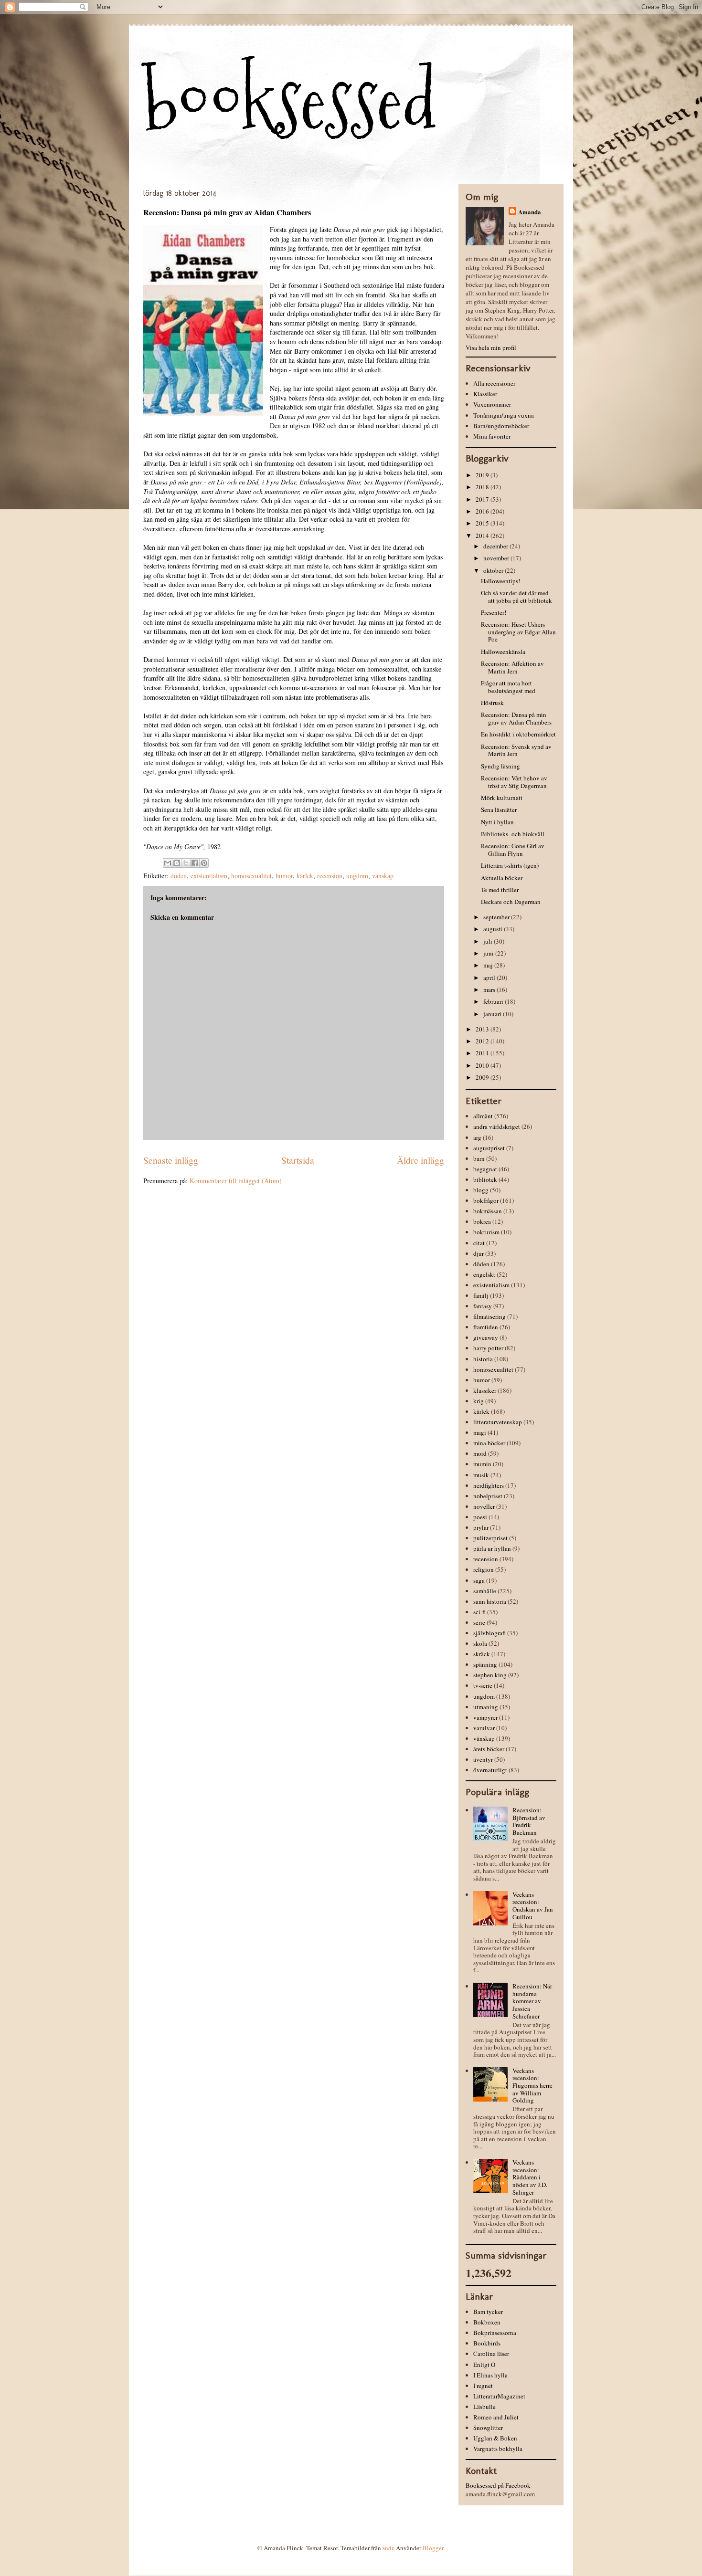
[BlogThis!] (177, 863)
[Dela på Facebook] (195, 863)
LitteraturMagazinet (499, 2396)
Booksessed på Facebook (498, 2485)
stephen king (490, 1675)
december (496, 546)
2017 (483, 499)
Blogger (433, 2548)
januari (493, 1014)
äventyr (483, 1759)
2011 (483, 1053)
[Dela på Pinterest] (204, 863)
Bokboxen (487, 2322)
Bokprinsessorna (495, 2333)
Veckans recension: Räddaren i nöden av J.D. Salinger (530, 2177)
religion (484, 1569)
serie (479, 1622)
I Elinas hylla (490, 2375)
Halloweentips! (500, 581)
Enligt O (484, 2365)
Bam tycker (488, 2312)
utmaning (486, 1707)
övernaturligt (490, 1770)
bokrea (482, 1221)
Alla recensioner (494, 383)
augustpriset (489, 1148)
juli (489, 941)
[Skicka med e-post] (168, 863)
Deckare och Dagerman (511, 902)
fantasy (483, 1306)
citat (479, 1243)
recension (330, 876)
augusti (494, 929)
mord (480, 1453)
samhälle (485, 1591)
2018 (483, 487)
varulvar (484, 1728)
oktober (494, 570)
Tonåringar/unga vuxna (504, 415)
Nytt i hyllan (497, 822)
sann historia (490, 1601)
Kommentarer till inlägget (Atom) (236, 1181)
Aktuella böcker (502, 878)
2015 (483, 523)
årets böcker (489, 1749)
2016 (483, 511)
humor (284, 876)
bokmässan (488, 1211)
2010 (483, 1065)
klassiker (485, 1390)
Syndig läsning (500, 766)
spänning (485, 1664)
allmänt (483, 1116)
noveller (484, 1506)
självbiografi (489, 1633)
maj (489, 965)
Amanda (530, 212)
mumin (482, 1464)
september (497, 917)
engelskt (484, 1274)
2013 (483, 1029)
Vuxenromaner (492, 404)
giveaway (486, 1337)
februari (494, 1001)
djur (479, 1253)
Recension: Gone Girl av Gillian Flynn (513, 850)
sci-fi (479, 1612)
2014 (483, 536)
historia (483, 1359)
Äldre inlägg (420, 1160)
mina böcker (489, 1443)
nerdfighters (489, 1485)
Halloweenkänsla (503, 652)
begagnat (485, 1169)
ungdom (357, 876)
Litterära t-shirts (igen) (510, 865)
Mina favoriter (492, 436)
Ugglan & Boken (495, 2438)
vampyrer (485, 1717)
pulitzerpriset (490, 1538)
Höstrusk (492, 703)
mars (490, 989)
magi (480, 1432)
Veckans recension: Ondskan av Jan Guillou (533, 1906)
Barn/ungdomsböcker (501, 426)
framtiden (486, 1327)
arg (477, 1137)
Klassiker (485, 394)
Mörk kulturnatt (502, 798)
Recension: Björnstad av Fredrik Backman (529, 1821)
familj (481, 1295)
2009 (483, 1077)
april (490, 978)
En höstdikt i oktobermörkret (518, 734)
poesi (480, 1517)
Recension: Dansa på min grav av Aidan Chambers (516, 718)
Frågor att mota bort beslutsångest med (508, 687)
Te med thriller (500, 890)
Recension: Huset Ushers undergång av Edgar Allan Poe (518, 632)
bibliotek (485, 1179)
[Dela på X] (186, 863)
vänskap (383, 876)
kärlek (305, 876)
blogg (481, 1190)
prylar (481, 1527)
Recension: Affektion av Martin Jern (512, 667)
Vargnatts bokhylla (498, 2449)
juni (489, 953)
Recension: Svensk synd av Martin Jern (516, 750)
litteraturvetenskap (498, 1422)
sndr (388, 2548)
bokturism (486, 1232)
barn (479, 1158)
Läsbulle (484, 2407)
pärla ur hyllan (492, 1548)
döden (179, 876)
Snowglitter (488, 2428)
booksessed (290, 101)
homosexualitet (251, 876)
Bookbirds (487, 2343)
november (497, 558)
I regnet (483, 2386)
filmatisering (489, 1316)
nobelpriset (488, 1496)
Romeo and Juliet (496, 2417)
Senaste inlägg (171, 1160)
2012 (483, 1041)
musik (481, 1475)
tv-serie (483, 1685)
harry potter (488, 1348)
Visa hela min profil (491, 347)
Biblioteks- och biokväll (513, 834)
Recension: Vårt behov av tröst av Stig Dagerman (514, 782)
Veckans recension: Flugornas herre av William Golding (532, 2085)
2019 (483, 475)
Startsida (298, 1160)
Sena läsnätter (499, 810)
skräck (482, 1654)
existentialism (209, 876)
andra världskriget (497, 1126)
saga (479, 1580)
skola (480, 1643)
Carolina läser (491, 2354)
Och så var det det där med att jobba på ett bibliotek (516, 597)
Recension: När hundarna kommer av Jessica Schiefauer (532, 2001)
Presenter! (494, 612)
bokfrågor (486, 1200)
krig (479, 1401)
